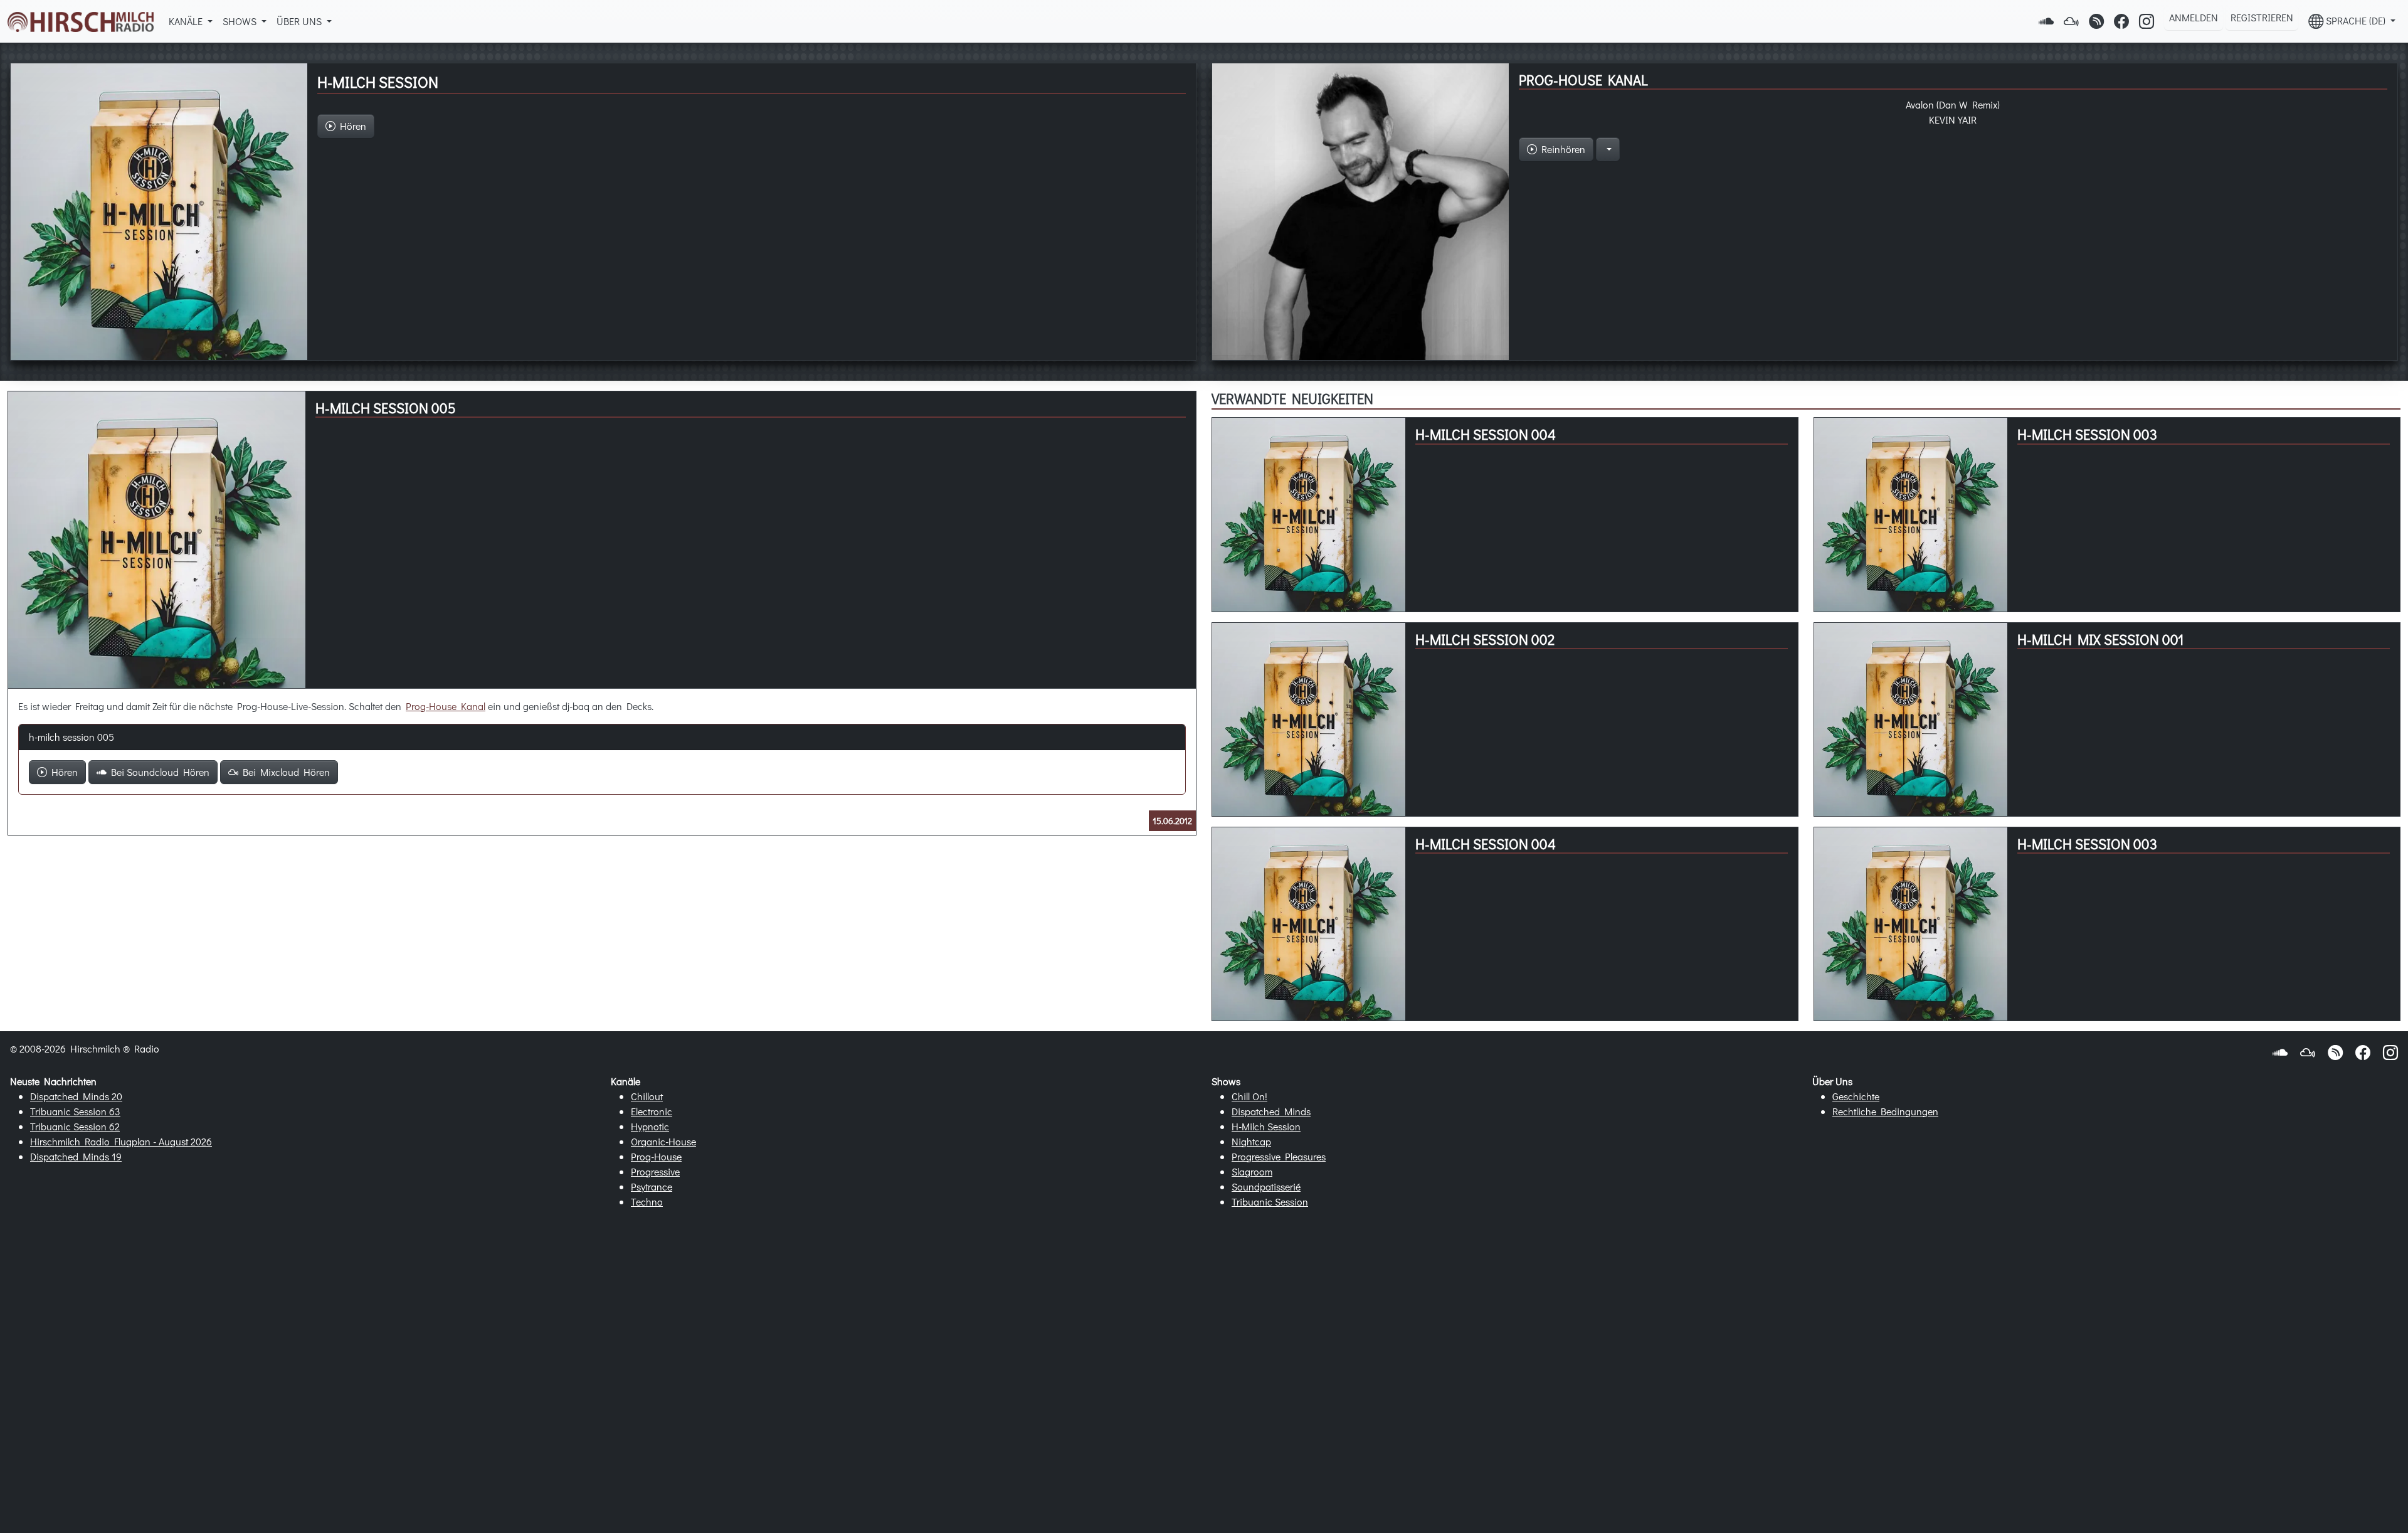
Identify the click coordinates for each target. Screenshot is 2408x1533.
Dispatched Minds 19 (76, 1156)
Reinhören (1561, 149)
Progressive (655, 1171)
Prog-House (656, 1156)
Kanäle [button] (187, 21)
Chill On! (1249, 1096)
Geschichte (1856, 1096)
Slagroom (1252, 1171)
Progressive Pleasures (1279, 1156)
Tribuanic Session (1270, 1201)
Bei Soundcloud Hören (158, 772)
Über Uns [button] (300, 21)
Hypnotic (650, 1126)
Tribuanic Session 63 (75, 1111)
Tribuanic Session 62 (75, 1126)
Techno (647, 1201)
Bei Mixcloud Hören (284, 772)
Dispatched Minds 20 (76, 1096)
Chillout (647, 1096)
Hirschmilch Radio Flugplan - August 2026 (121, 1141)
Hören (62, 772)
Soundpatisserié (1266, 1186)
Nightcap (1251, 1141)
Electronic (652, 1111)
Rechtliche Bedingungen (1885, 1111)
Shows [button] (241, 21)
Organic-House (663, 1141)
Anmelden (2194, 17)
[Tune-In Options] (1608, 149)
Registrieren (2262, 17)
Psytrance (652, 1186)
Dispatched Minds (1271, 1111)
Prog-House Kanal (446, 706)
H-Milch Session (1266, 1126)
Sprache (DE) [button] (2356, 20)
